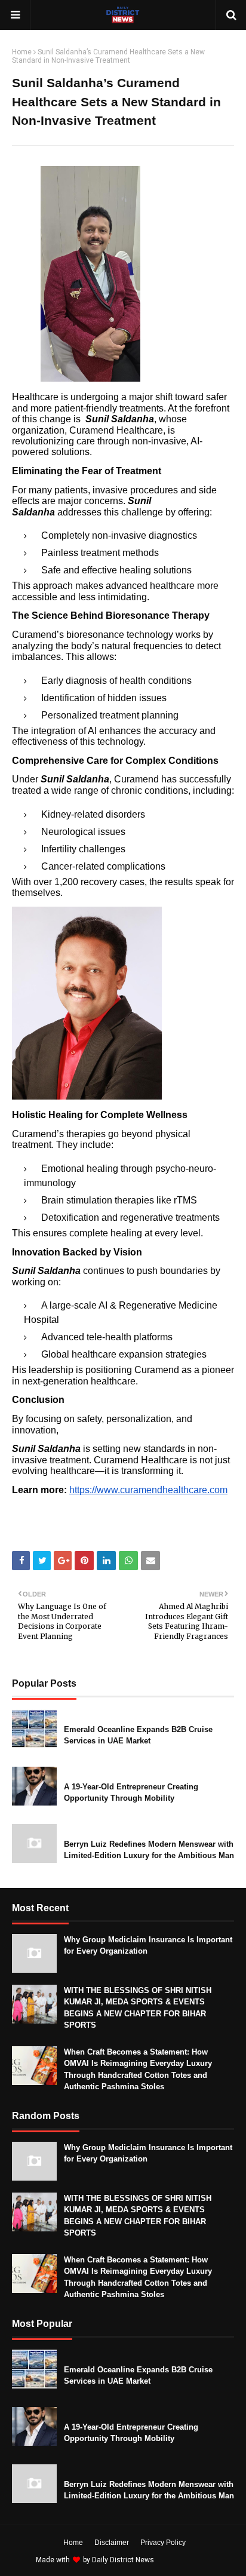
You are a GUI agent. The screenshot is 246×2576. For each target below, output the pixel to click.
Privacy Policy (163, 2543)
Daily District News (123, 2560)
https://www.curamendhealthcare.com (148, 1490)
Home (22, 52)
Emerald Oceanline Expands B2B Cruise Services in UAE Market (138, 1735)
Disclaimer (112, 2543)
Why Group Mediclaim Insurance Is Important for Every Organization (148, 1946)
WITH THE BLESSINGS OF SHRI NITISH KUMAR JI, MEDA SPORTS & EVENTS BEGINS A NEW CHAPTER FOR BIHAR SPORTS (138, 2008)
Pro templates (188, 2560)
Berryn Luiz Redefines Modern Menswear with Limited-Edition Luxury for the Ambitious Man (149, 1850)
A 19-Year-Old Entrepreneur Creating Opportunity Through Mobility (131, 1793)
